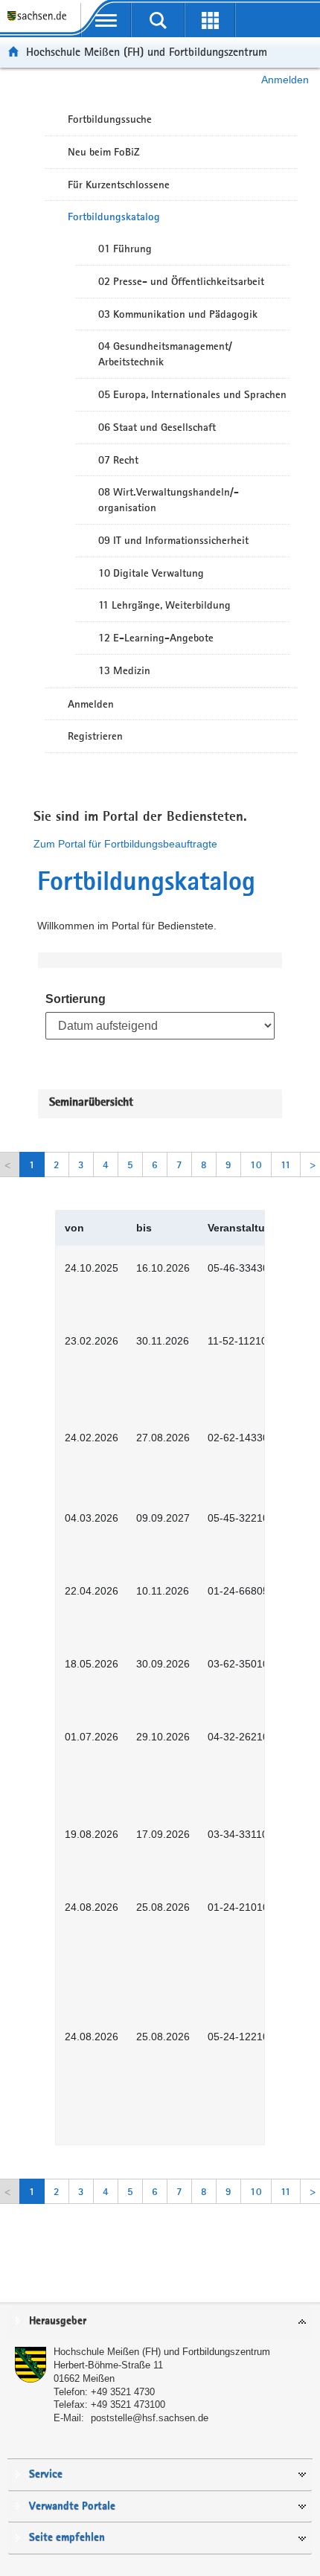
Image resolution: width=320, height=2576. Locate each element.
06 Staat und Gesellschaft (157, 427)
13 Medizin (124, 670)
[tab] (160, 2322)
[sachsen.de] (40, 23)
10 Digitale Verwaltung (151, 573)
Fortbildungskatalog (114, 217)
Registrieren (95, 736)
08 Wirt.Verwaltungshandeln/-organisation (169, 500)
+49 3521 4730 (123, 2392)
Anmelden (285, 80)
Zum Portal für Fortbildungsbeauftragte (125, 844)
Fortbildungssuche (110, 119)
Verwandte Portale (72, 2506)
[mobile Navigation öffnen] (106, 20)
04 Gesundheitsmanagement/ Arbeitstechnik (165, 354)
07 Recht (118, 460)
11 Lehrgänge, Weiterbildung (164, 605)
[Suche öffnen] (158, 20)
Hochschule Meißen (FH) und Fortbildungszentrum (147, 52)
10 (256, 1164)
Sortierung (76, 999)
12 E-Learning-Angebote (156, 638)
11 (286, 1164)
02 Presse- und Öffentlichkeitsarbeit (181, 281)
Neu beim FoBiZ (104, 152)
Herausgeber (58, 2321)
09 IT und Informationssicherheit (173, 540)
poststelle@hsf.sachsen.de (150, 2418)
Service (46, 2474)
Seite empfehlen (67, 2538)
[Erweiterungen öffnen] (210, 20)
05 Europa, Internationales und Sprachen (192, 394)
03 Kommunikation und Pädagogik (178, 314)
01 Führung (125, 249)
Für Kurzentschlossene (119, 185)
